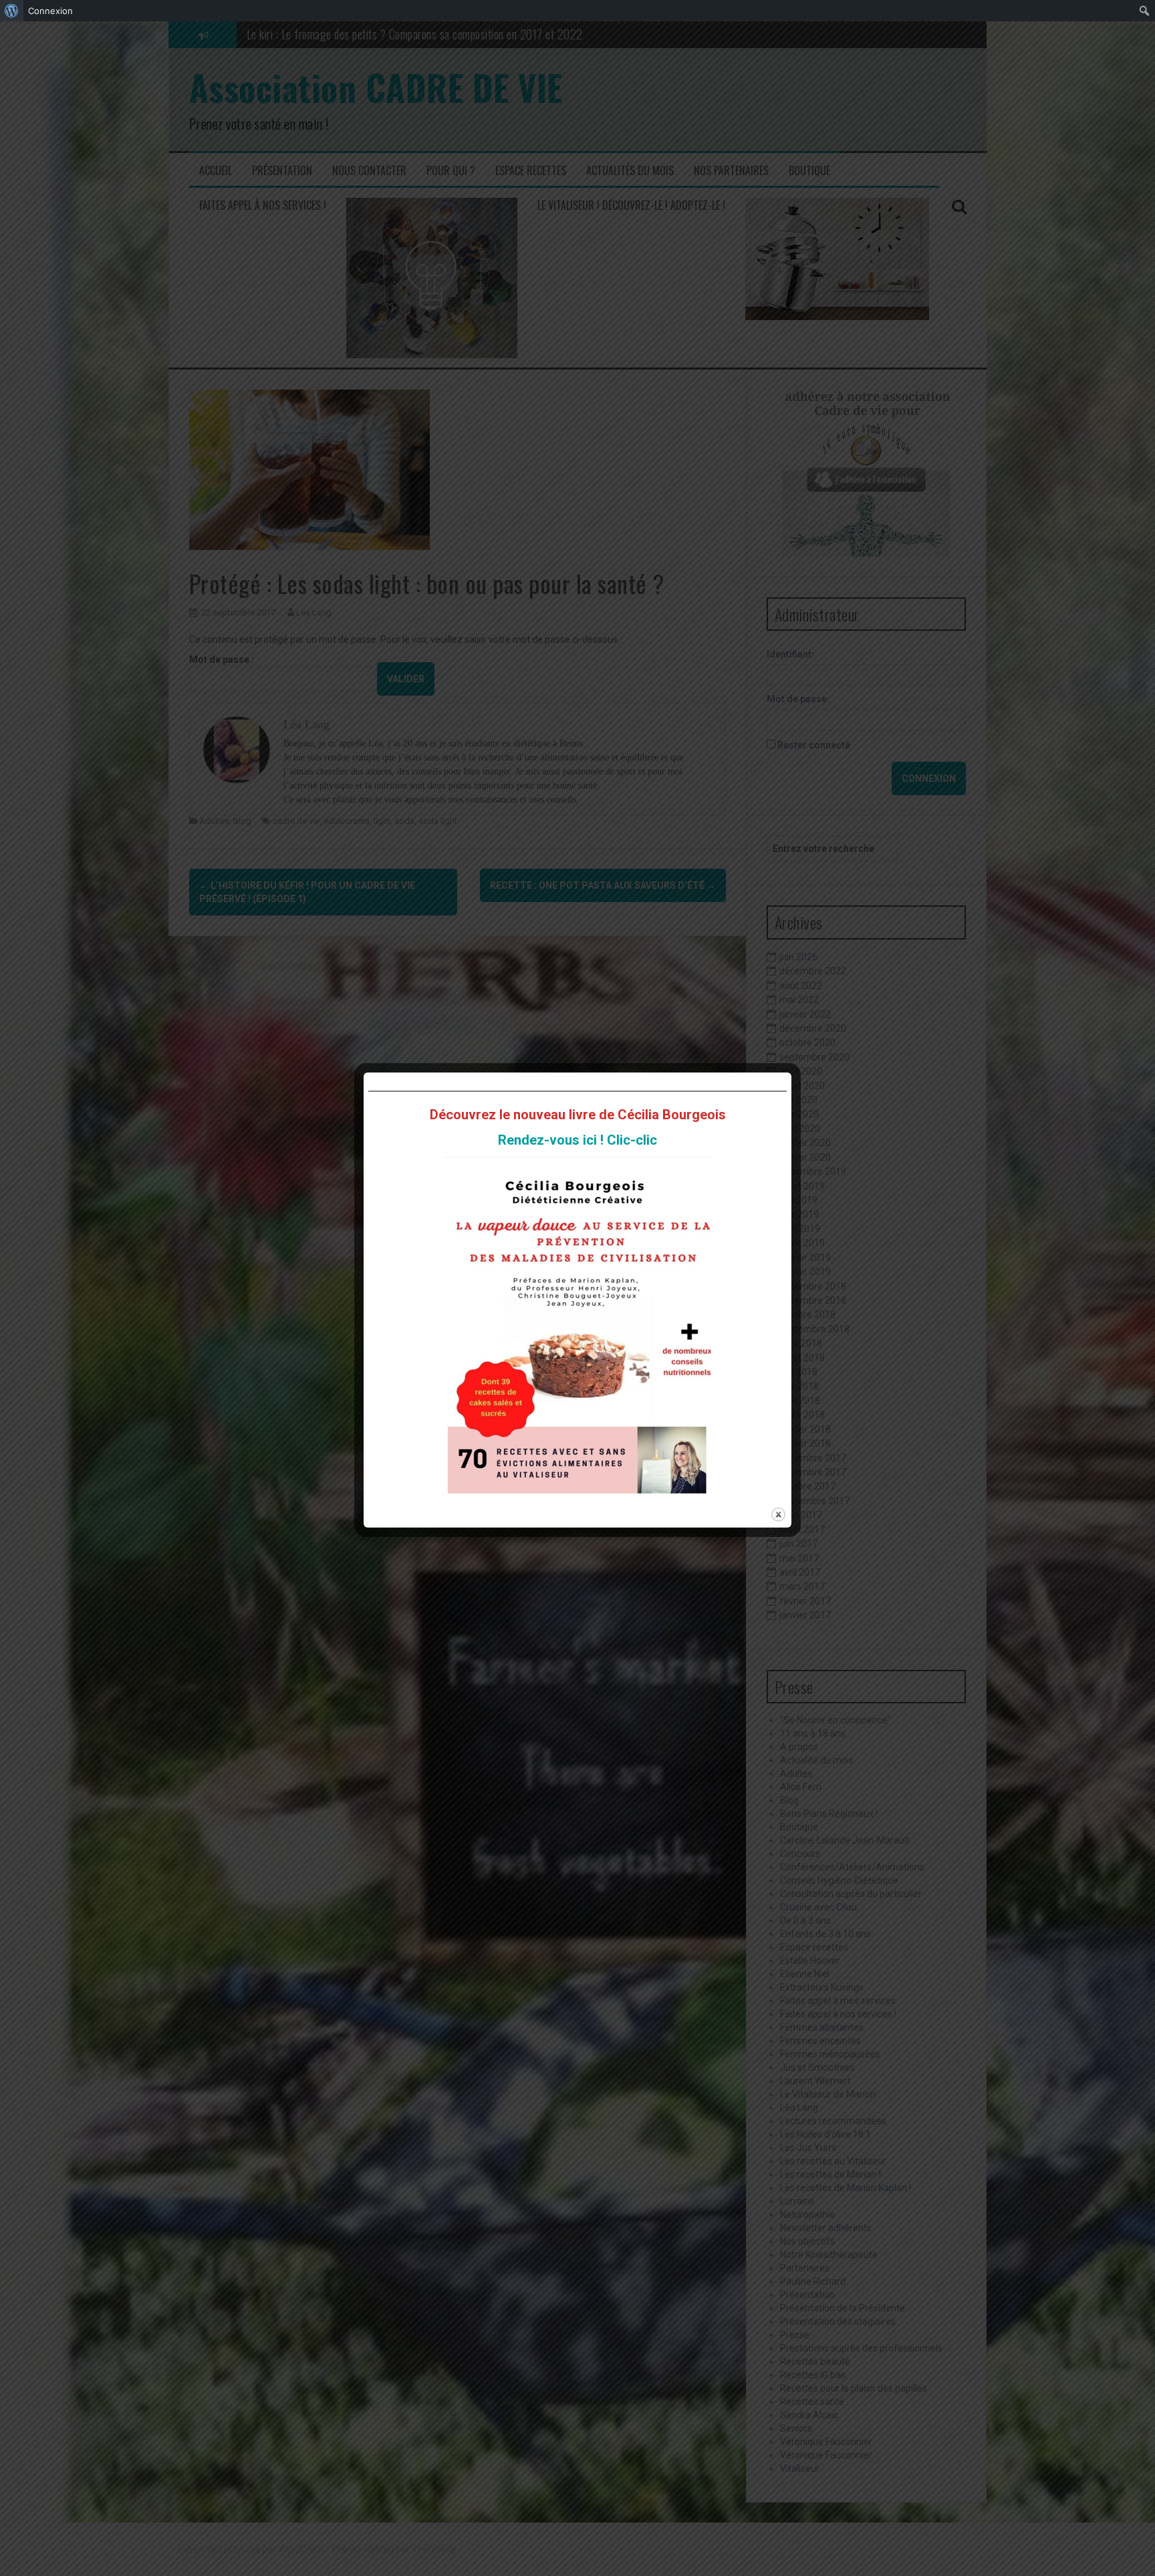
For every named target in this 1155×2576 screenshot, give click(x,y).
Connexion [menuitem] (50, 11)
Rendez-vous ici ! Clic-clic (577, 1140)
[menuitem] (12, 11)
